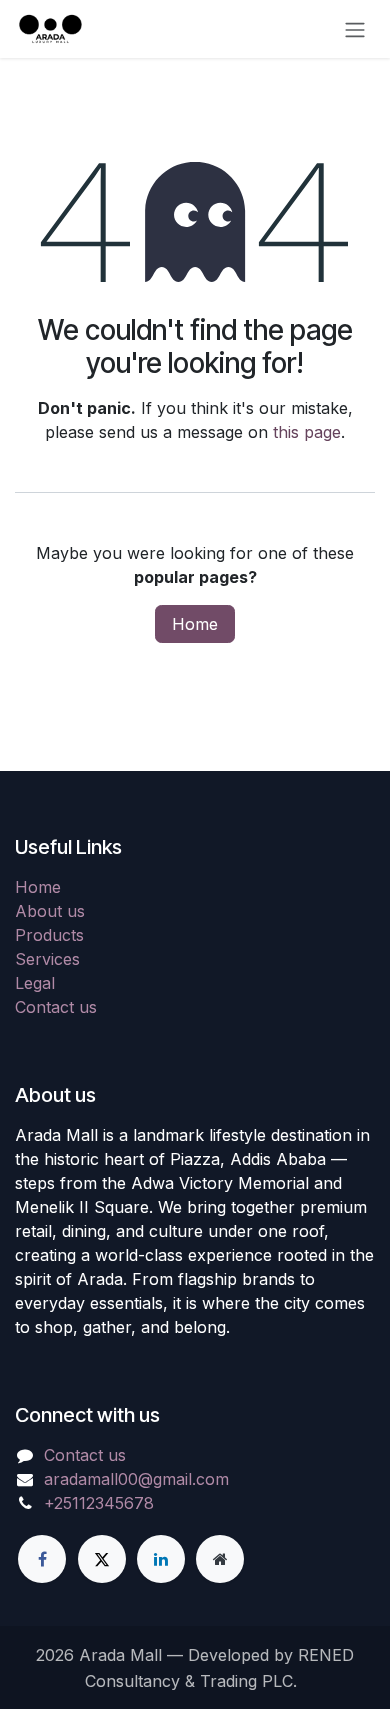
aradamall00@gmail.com (136, 1479)
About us (50, 911)
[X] (102, 1559)
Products (49, 935)
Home (195, 624)
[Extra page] (220, 1559)
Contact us (56, 1007)
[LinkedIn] (161, 1559)
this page (307, 432)
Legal (35, 983)
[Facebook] (42, 1559)
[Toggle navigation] (355, 29)
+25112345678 (99, 1503)
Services (47, 959)
